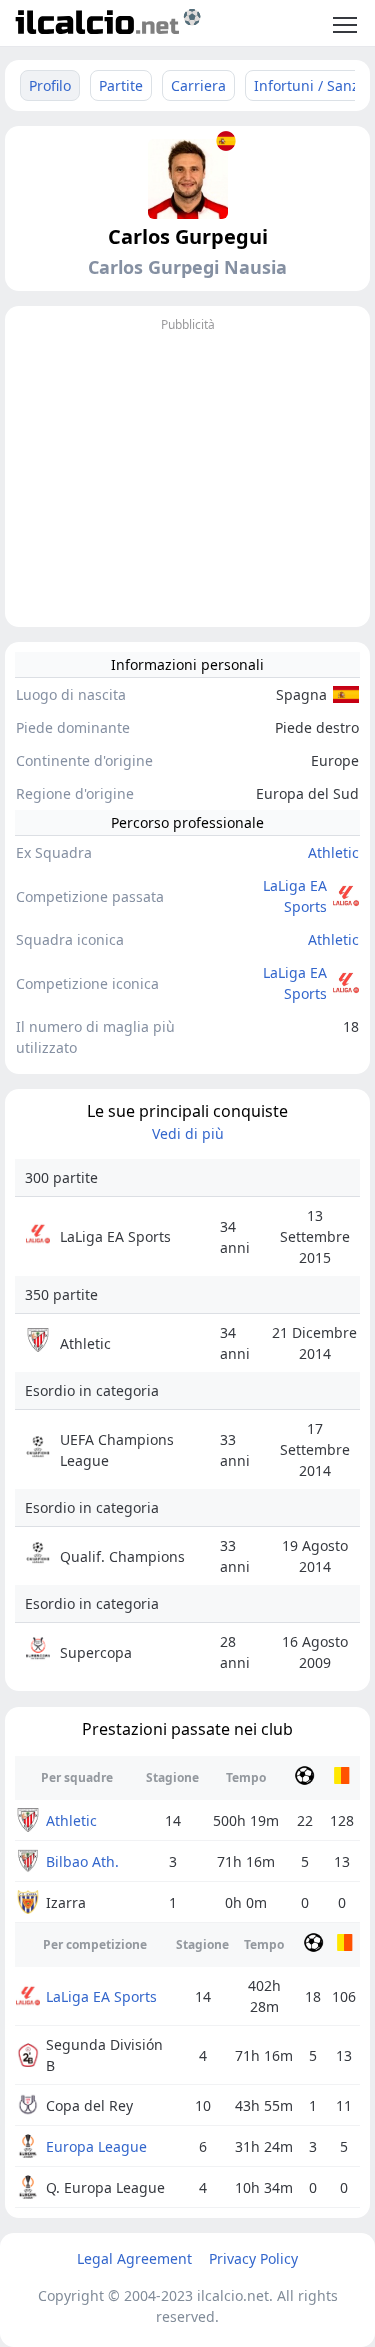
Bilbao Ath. (82, 1861)
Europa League (96, 2146)
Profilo (50, 85)
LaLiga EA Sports (295, 896)
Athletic (333, 852)
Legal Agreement (134, 2258)
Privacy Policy (253, 2258)
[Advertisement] (187, 477)
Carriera (198, 85)
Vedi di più (188, 1133)
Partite (121, 85)
